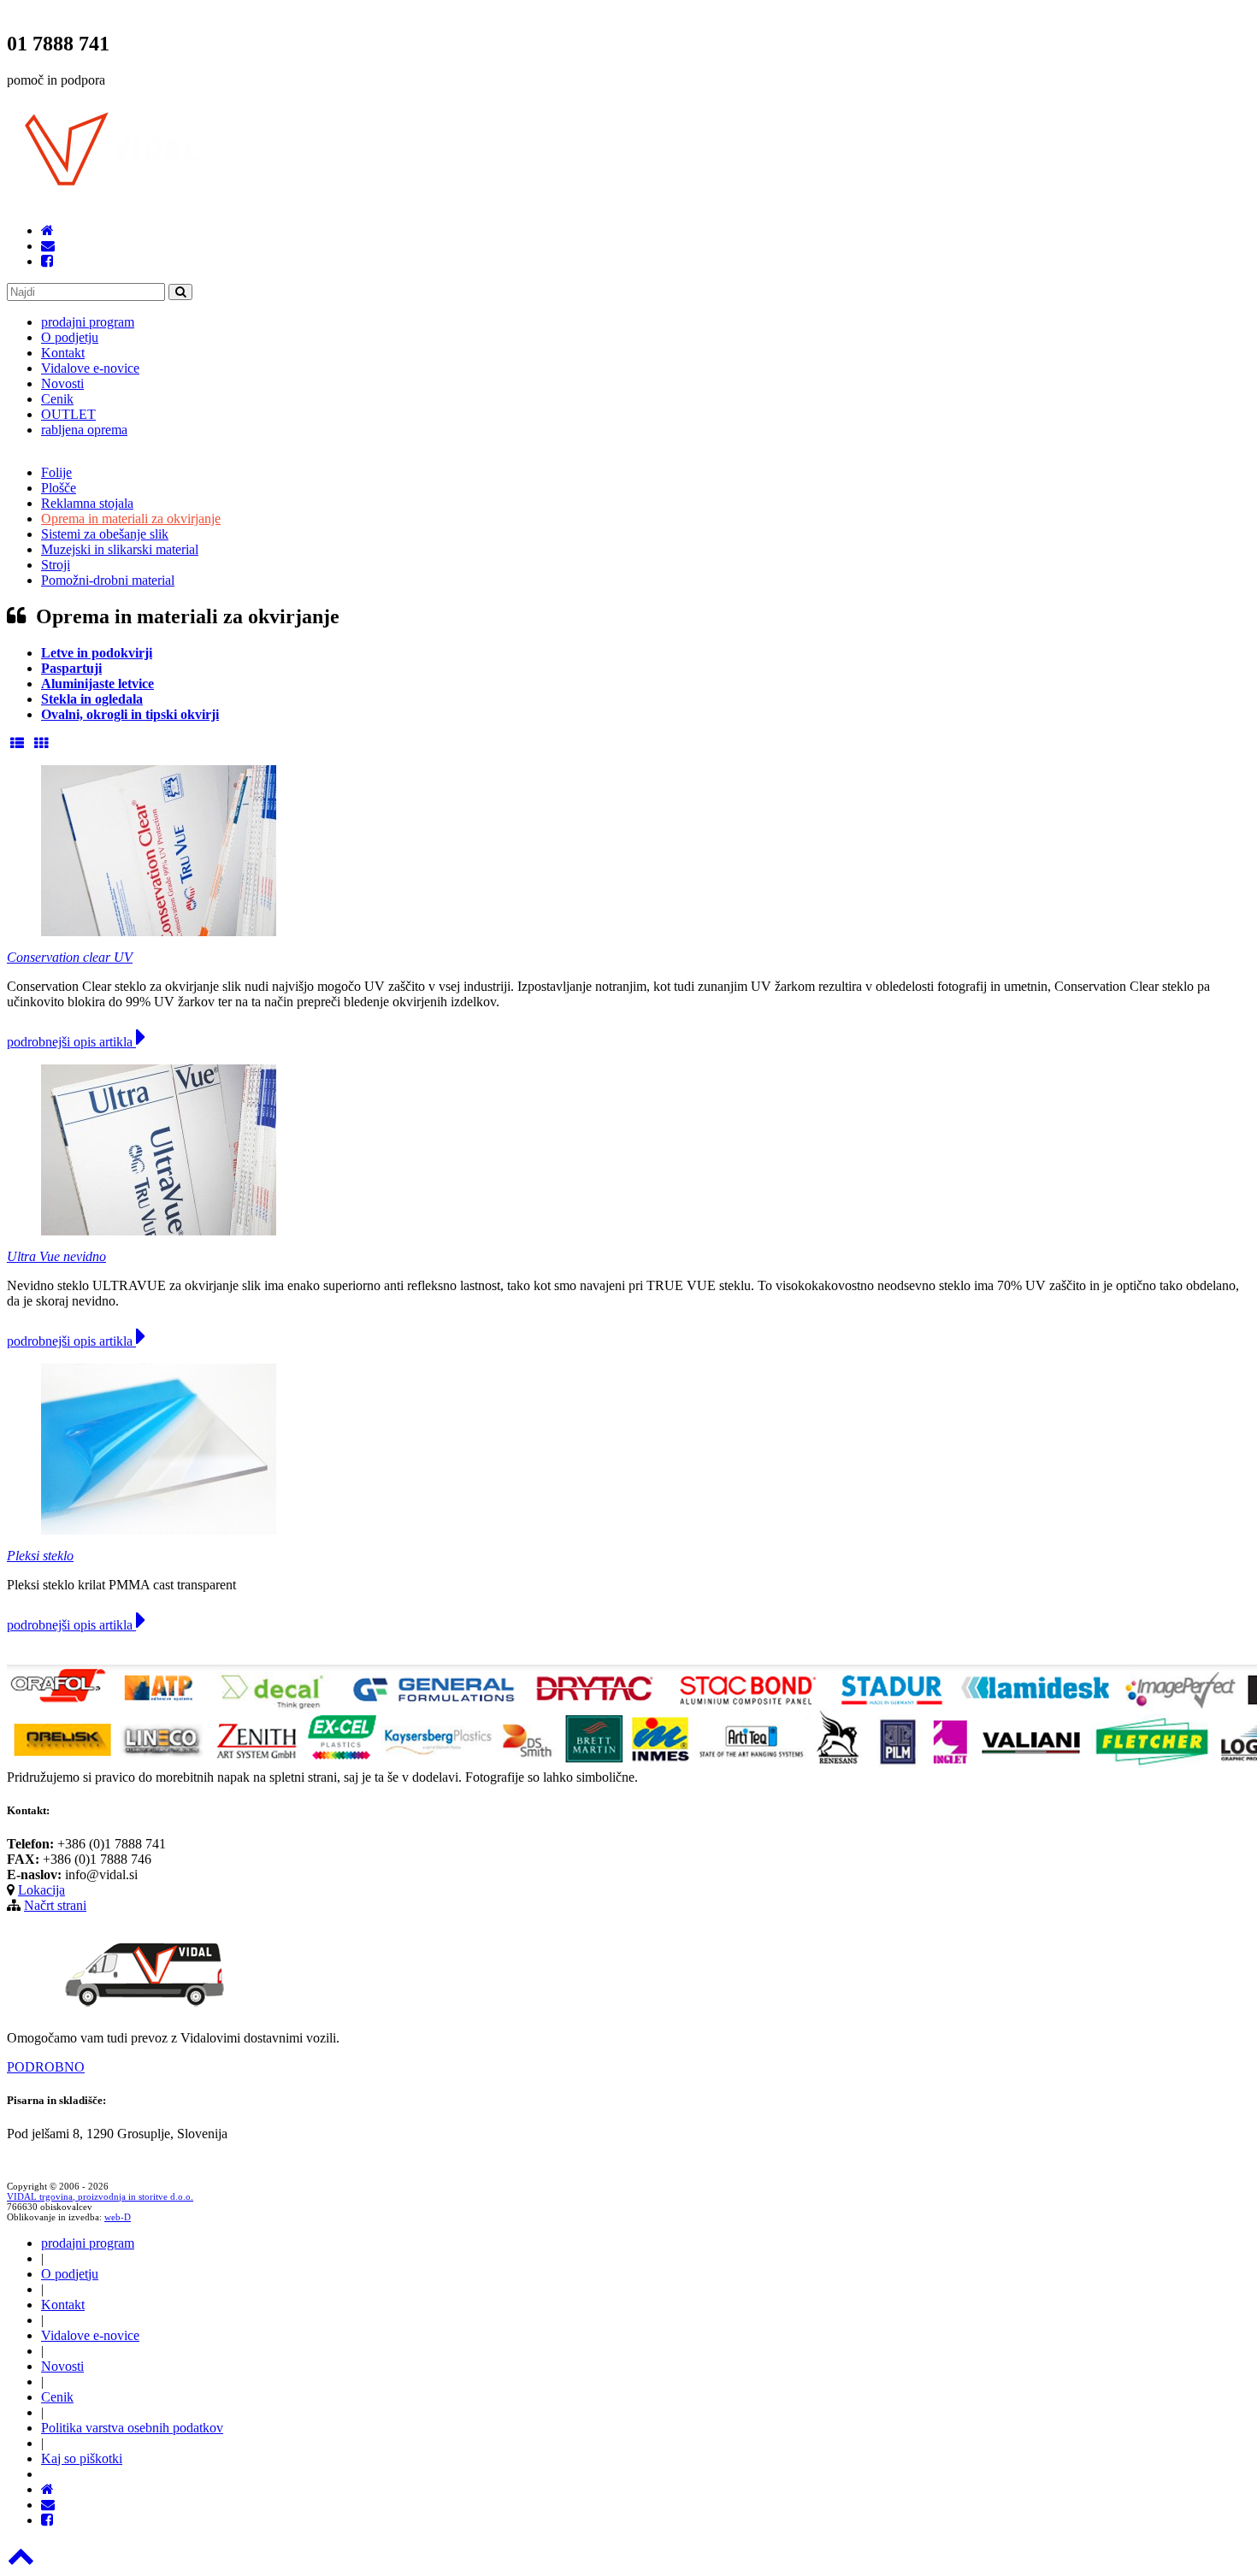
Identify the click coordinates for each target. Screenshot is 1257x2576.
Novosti (62, 383)
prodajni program (88, 322)
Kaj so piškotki (82, 2458)
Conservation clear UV (70, 957)
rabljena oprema (84, 430)
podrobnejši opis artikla (71, 1042)
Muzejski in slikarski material (120, 549)
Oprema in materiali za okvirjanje (131, 519)
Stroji (56, 565)
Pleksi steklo (40, 1556)
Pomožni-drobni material (108, 580)
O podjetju (70, 337)
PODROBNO (46, 2067)
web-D (118, 2217)
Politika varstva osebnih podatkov (132, 2428)
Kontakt (63, 353)
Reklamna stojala (87, 503)
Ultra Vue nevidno (56, 1256)
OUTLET (68, 414)
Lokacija (41, 1890)
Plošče (59, 488)
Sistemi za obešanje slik (105, 534)
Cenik (57, 399)
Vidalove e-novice (90, 368)
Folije (56, 472)
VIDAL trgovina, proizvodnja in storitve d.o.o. (100, 2196)
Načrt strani (55, 1905)
